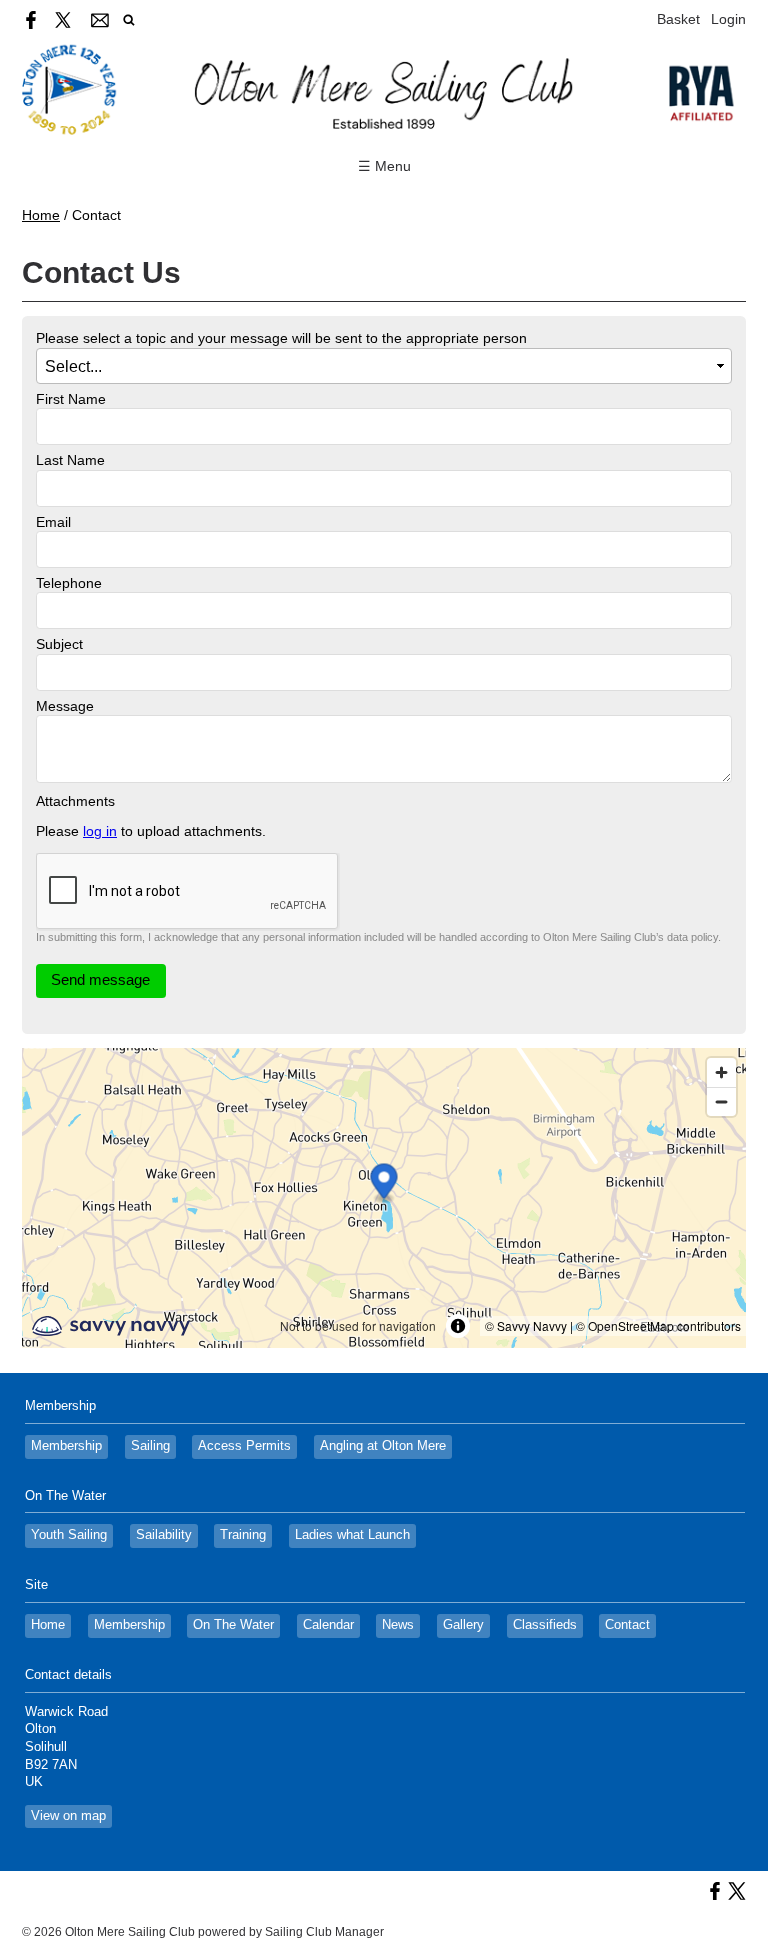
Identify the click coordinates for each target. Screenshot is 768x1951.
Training (243, 1535)
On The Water (233, 1625)
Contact (627, 1625)
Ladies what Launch (352, 1535)
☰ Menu (384, 166)
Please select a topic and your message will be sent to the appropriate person (281, 338)
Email (53, 522)
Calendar (328, 1625)
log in (100, 831)
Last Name (70, 460)
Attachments (75, 801)
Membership (66, 1446)
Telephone (69, 583)
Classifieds (545, 1625)
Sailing (150, 1446)
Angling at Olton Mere (383, 1446)
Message (65, 706)
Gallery (463, 1625)
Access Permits (244, 1446)
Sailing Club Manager (324, 1932)
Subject (59, 644)
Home (41, 215)
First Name (71, 399)
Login (728, 19)
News (398, 1625)
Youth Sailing (69, 1535)
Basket (678, 19)
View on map (68, 1816)
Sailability (164, 1535)
